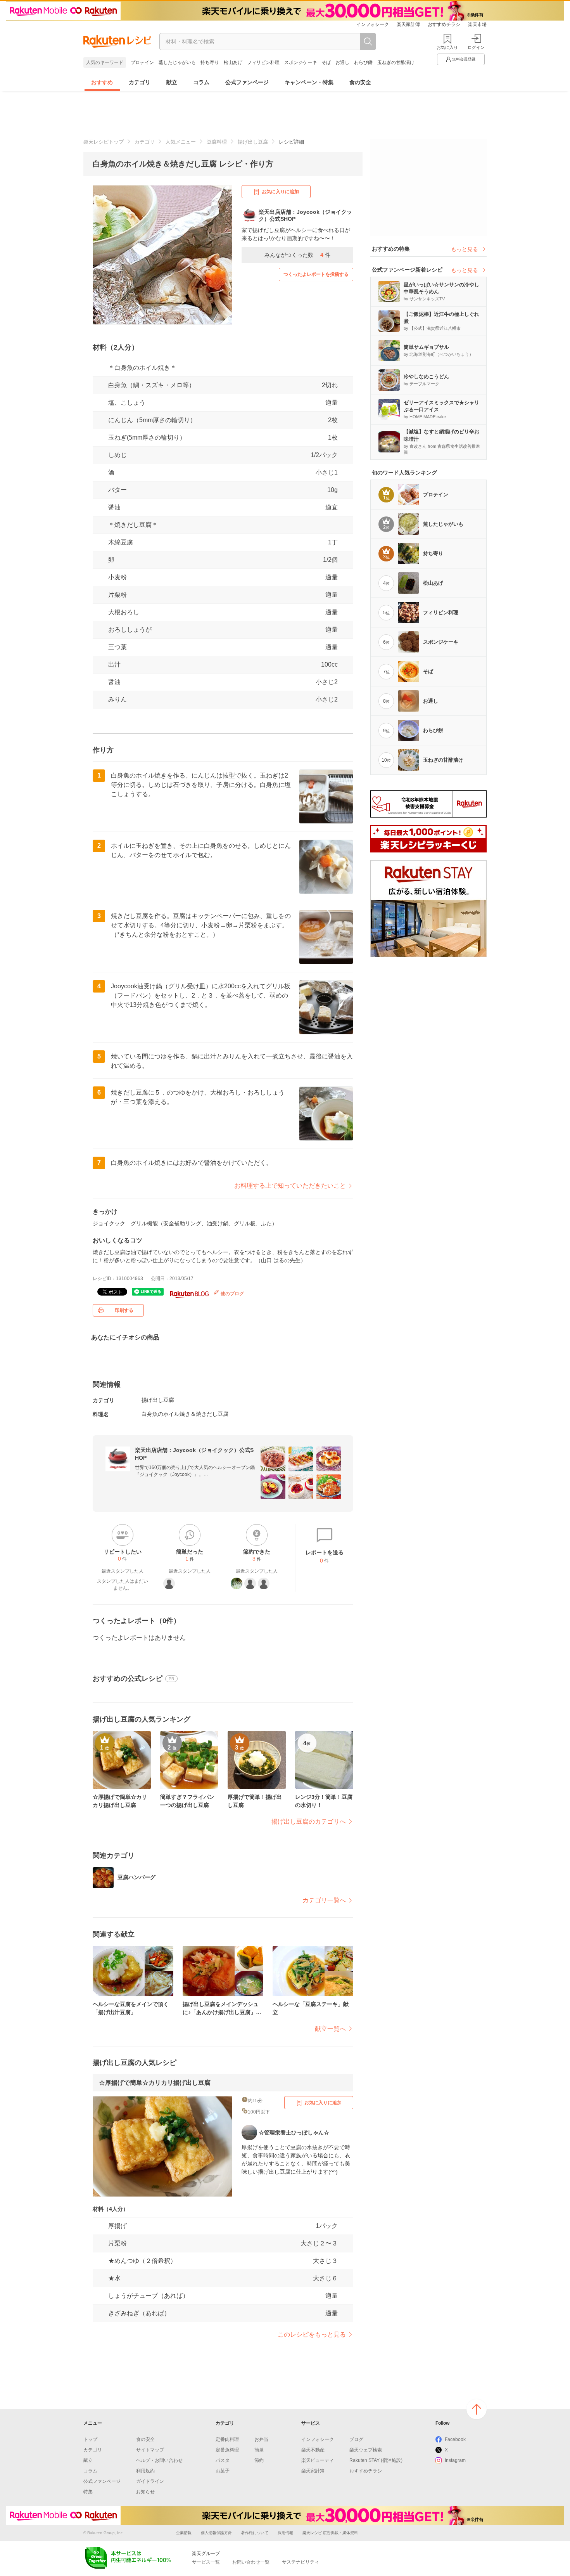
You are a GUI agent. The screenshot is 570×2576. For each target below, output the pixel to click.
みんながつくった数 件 (297, 255)
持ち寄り (210, 62)
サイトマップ (150, 2450)
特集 (88, 2492)
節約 (259, 2460)
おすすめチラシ (444, 24)
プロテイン (142, 62)
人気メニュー (181, 142)
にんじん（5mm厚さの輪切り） (152, 420)
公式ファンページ (247, 82)
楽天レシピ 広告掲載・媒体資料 (330, 2533)
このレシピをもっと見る (312, 2334)
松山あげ (233, 62)
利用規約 (145, 2471)
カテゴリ (140, 82)
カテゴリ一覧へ (324, 1900)
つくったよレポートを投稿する (316, 274)
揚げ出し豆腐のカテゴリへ (309, 1822)
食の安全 (360, 82)
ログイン (476, 47)
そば (326, 62)
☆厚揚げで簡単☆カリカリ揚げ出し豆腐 (155, 2083)
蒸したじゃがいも (177, 62)
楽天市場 (477, 24)
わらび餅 (363, 62)
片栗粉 (117, 595)
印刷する (124, 1310)
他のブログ (232, 1294)
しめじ (117, 455)
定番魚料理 (227, 2450)
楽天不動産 (313, 2450)
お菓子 (223, 2471)
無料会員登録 (464, 59)
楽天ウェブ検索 (366, 2450)
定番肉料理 (227, 2439)
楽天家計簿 (408, 24)
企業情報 (184, 2533)
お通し (342, 62)
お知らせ (145, 2492)
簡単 (259, 2450)
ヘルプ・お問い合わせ (159, 2460)
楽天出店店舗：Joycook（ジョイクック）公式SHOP (194, 1454)
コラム (201, 82)
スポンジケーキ (301, 62)
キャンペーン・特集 (309, 82)
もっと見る (465, 249)
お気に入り (447, 47)
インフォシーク (373, 24)
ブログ (356, 2439)
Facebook (455, 2439)
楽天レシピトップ (104, 142)
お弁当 (261, 2439)
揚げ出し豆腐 (253, 142)
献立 (172, 82)
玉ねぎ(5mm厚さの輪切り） (147, 437)
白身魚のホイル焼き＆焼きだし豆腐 (185, 1414)
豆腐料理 (217, 142)
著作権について (255, 2533)
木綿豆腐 (121, 542)
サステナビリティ (301, 2562)
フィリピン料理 (263, 62)
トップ (90, 2439)
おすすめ (102, 82)
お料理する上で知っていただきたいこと (290, 1186)
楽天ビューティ (318, 2460)
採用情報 (285, 2533)
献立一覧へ (330, 2029)
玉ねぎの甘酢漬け (396, 62)
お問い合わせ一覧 (251, 2562)
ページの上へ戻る (477, 2409)
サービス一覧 (206, 2562)
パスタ (223, 2460)
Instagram (455, 2460)
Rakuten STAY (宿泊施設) (376, 2460)
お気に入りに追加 (280, 192)
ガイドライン (150, 2481)
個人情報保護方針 (216, 2533)
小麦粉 (117, 577)
